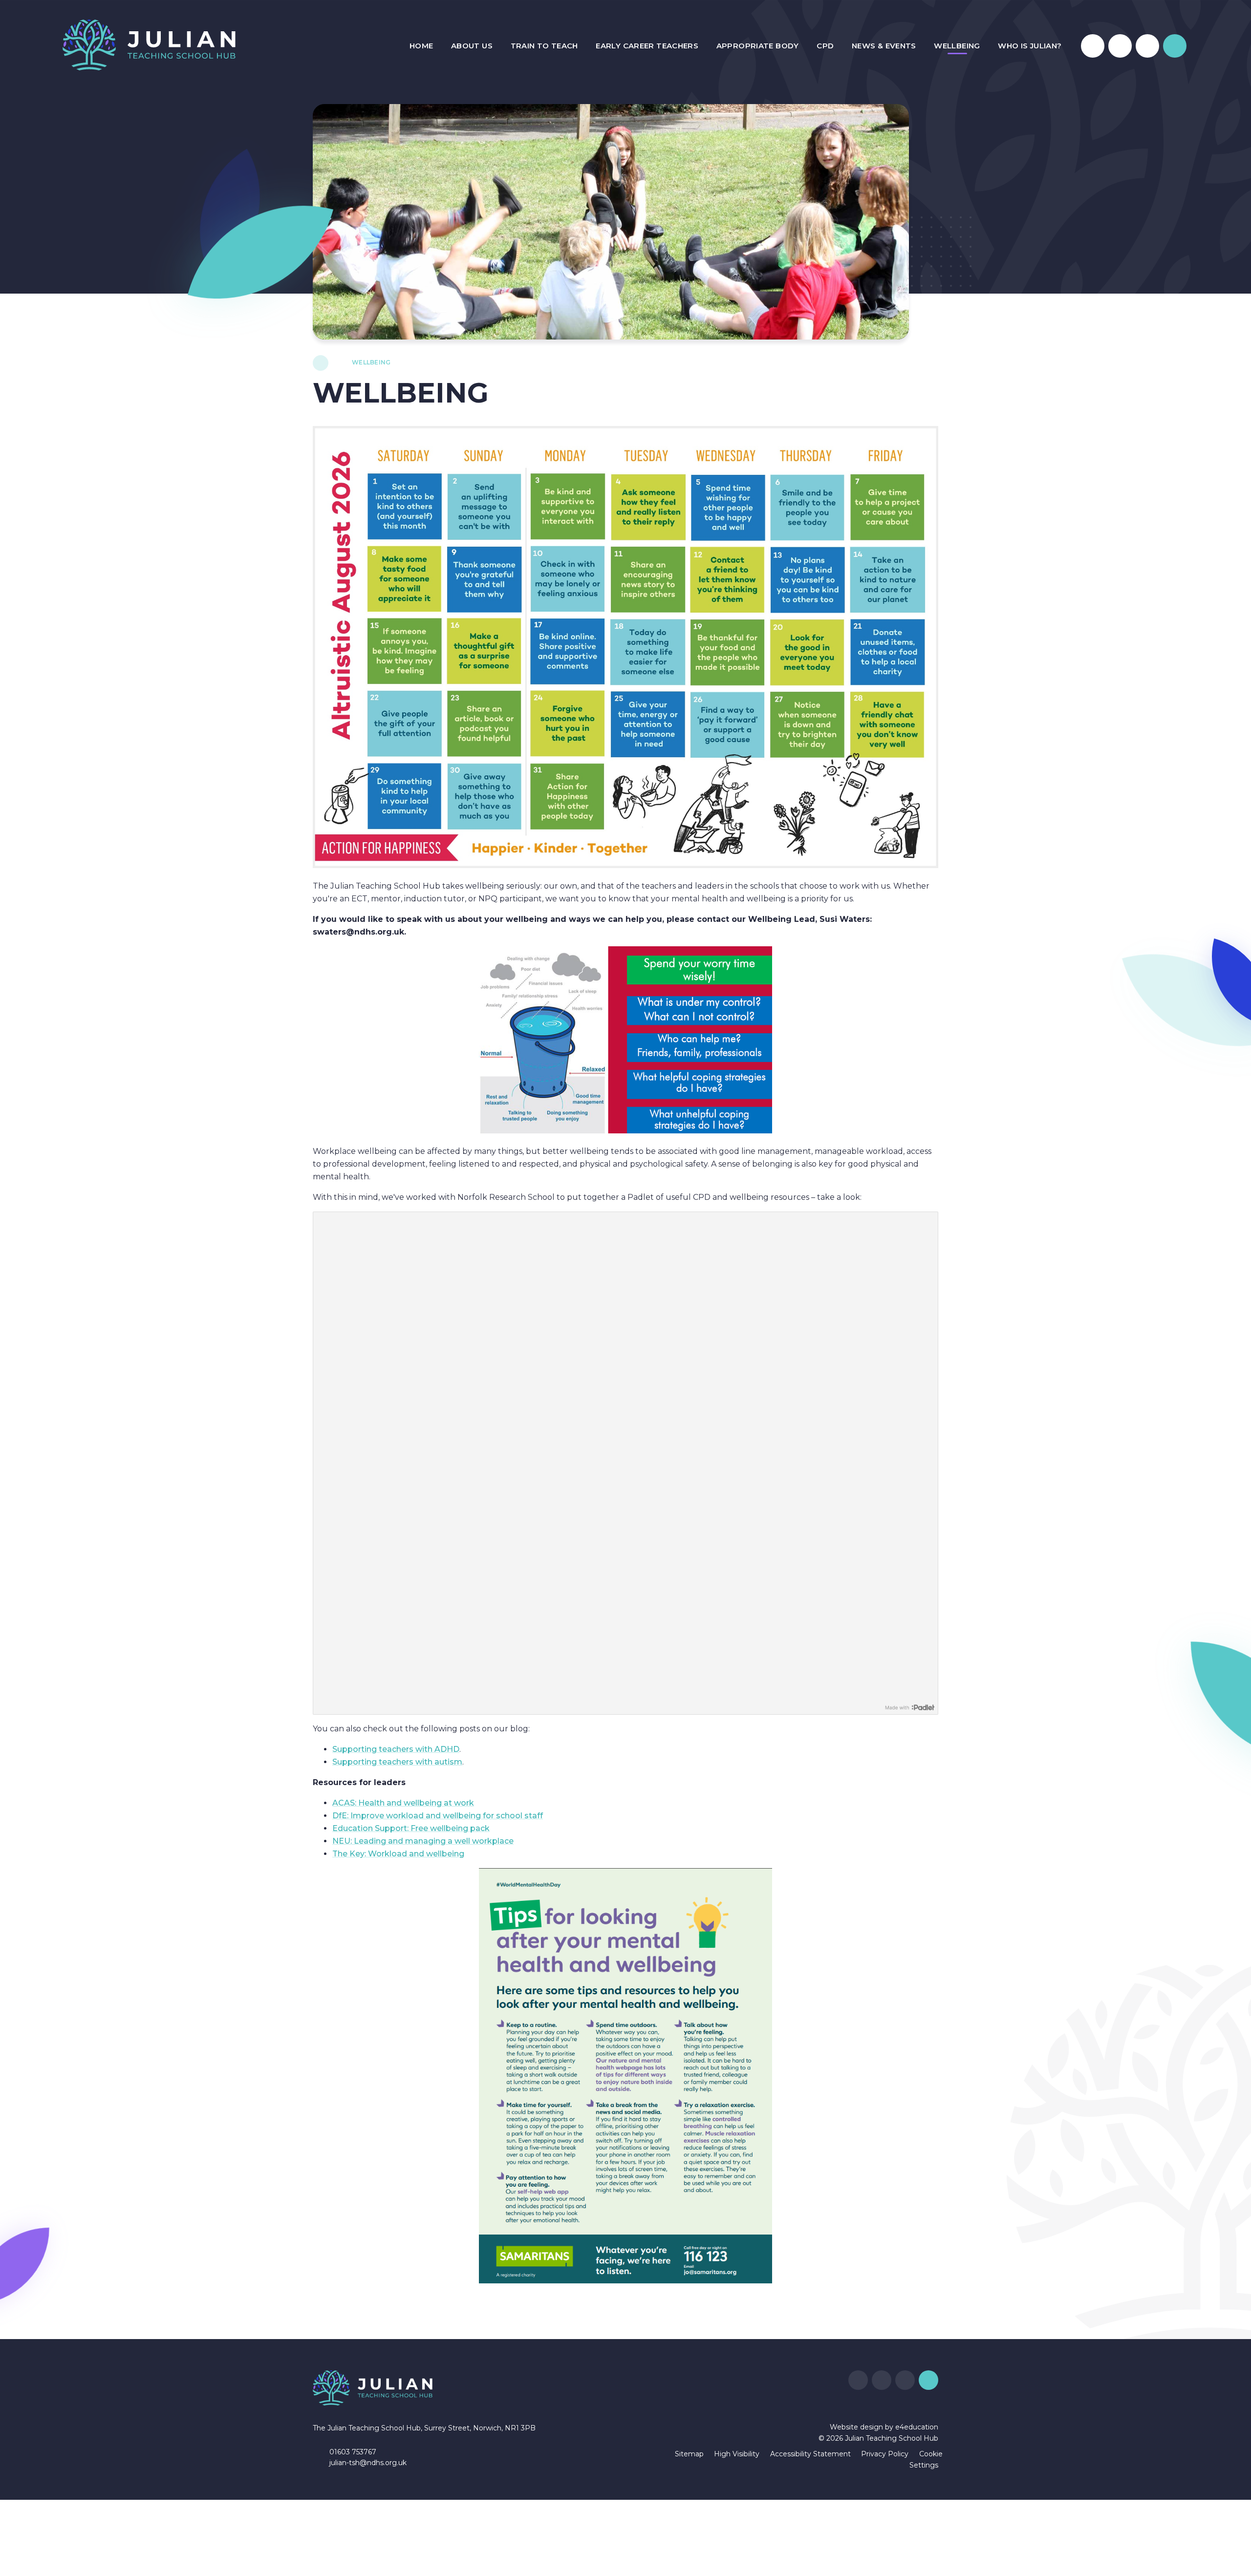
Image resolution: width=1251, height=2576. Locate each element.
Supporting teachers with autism (397, 1762)
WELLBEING (371, 362)
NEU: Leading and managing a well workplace (423, 1841)
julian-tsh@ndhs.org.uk (368, 2463)
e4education (917, 2427)
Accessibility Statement (810, 2454)
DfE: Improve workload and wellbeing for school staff (438, 1816)
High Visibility (737, 2454)
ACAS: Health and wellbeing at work (403, 1803)
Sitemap (689, 2454)
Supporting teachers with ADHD (396, 1749)
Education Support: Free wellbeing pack (411, 1828)
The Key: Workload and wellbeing (398, 1854)
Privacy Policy (885, 2454)
